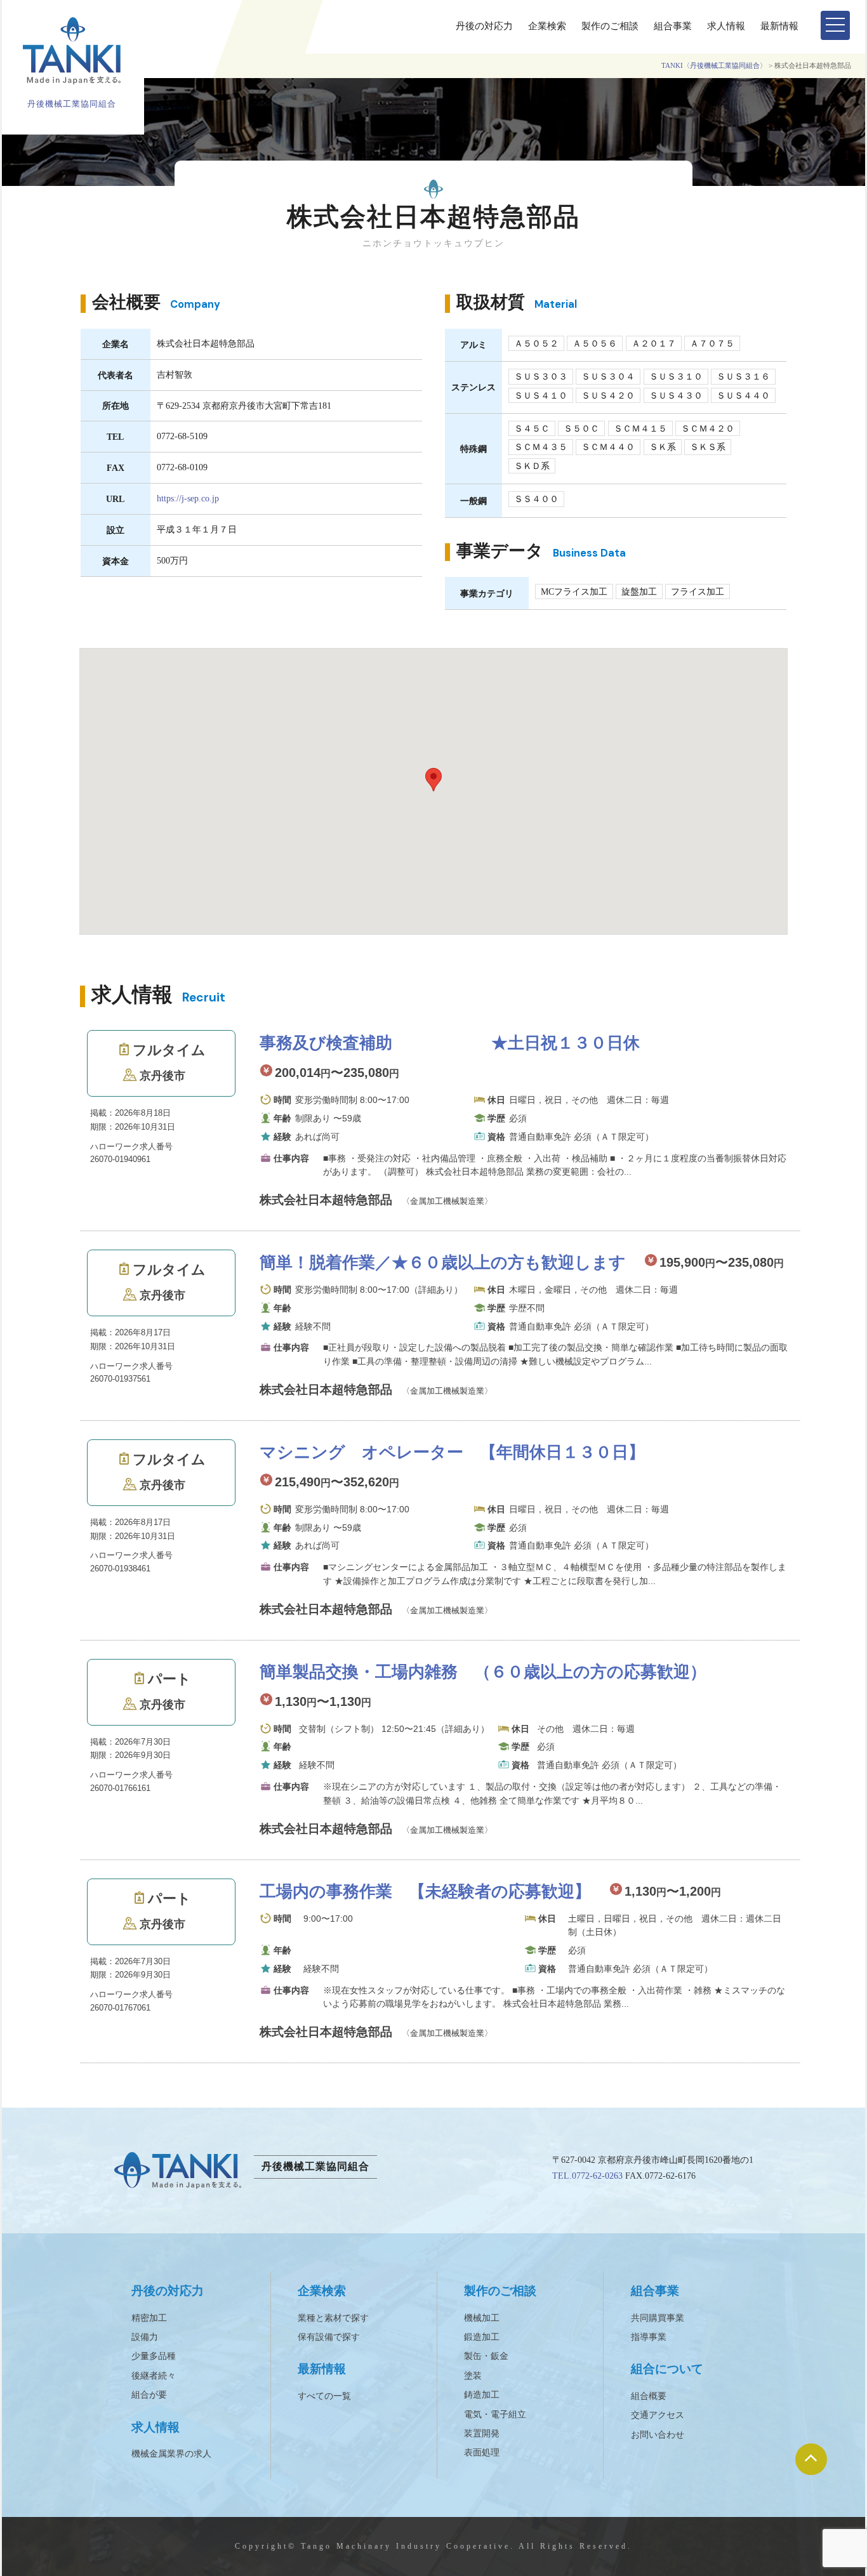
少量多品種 (154, 2356)
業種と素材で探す (333, 2318)
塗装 (473, 2376)
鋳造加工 (482, 2395)
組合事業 (673, 26)
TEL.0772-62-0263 (587, 2176)
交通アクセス (658, 2415)
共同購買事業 (658, 2318)
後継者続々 (154, 2376)
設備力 (145, 2337)
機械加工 (482, 2318)
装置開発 (482, 2434)
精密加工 (149, 2318)
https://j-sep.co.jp (188, 498)
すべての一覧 (324, 2396)
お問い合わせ (658, 2435)
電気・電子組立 (495, 2414)
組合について (667, 2369)
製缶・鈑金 (486, 2356)
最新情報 (779, 26)
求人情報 (726, 26)
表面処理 (482, 2453)
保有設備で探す (329, 2337)
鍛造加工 (482, 2337)
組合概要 (649, 2396)
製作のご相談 (610, 26)
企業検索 (547, 26)
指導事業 (649, 2337)
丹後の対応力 (484, 26)
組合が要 (149, 2395)
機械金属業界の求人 (171, 2454)
